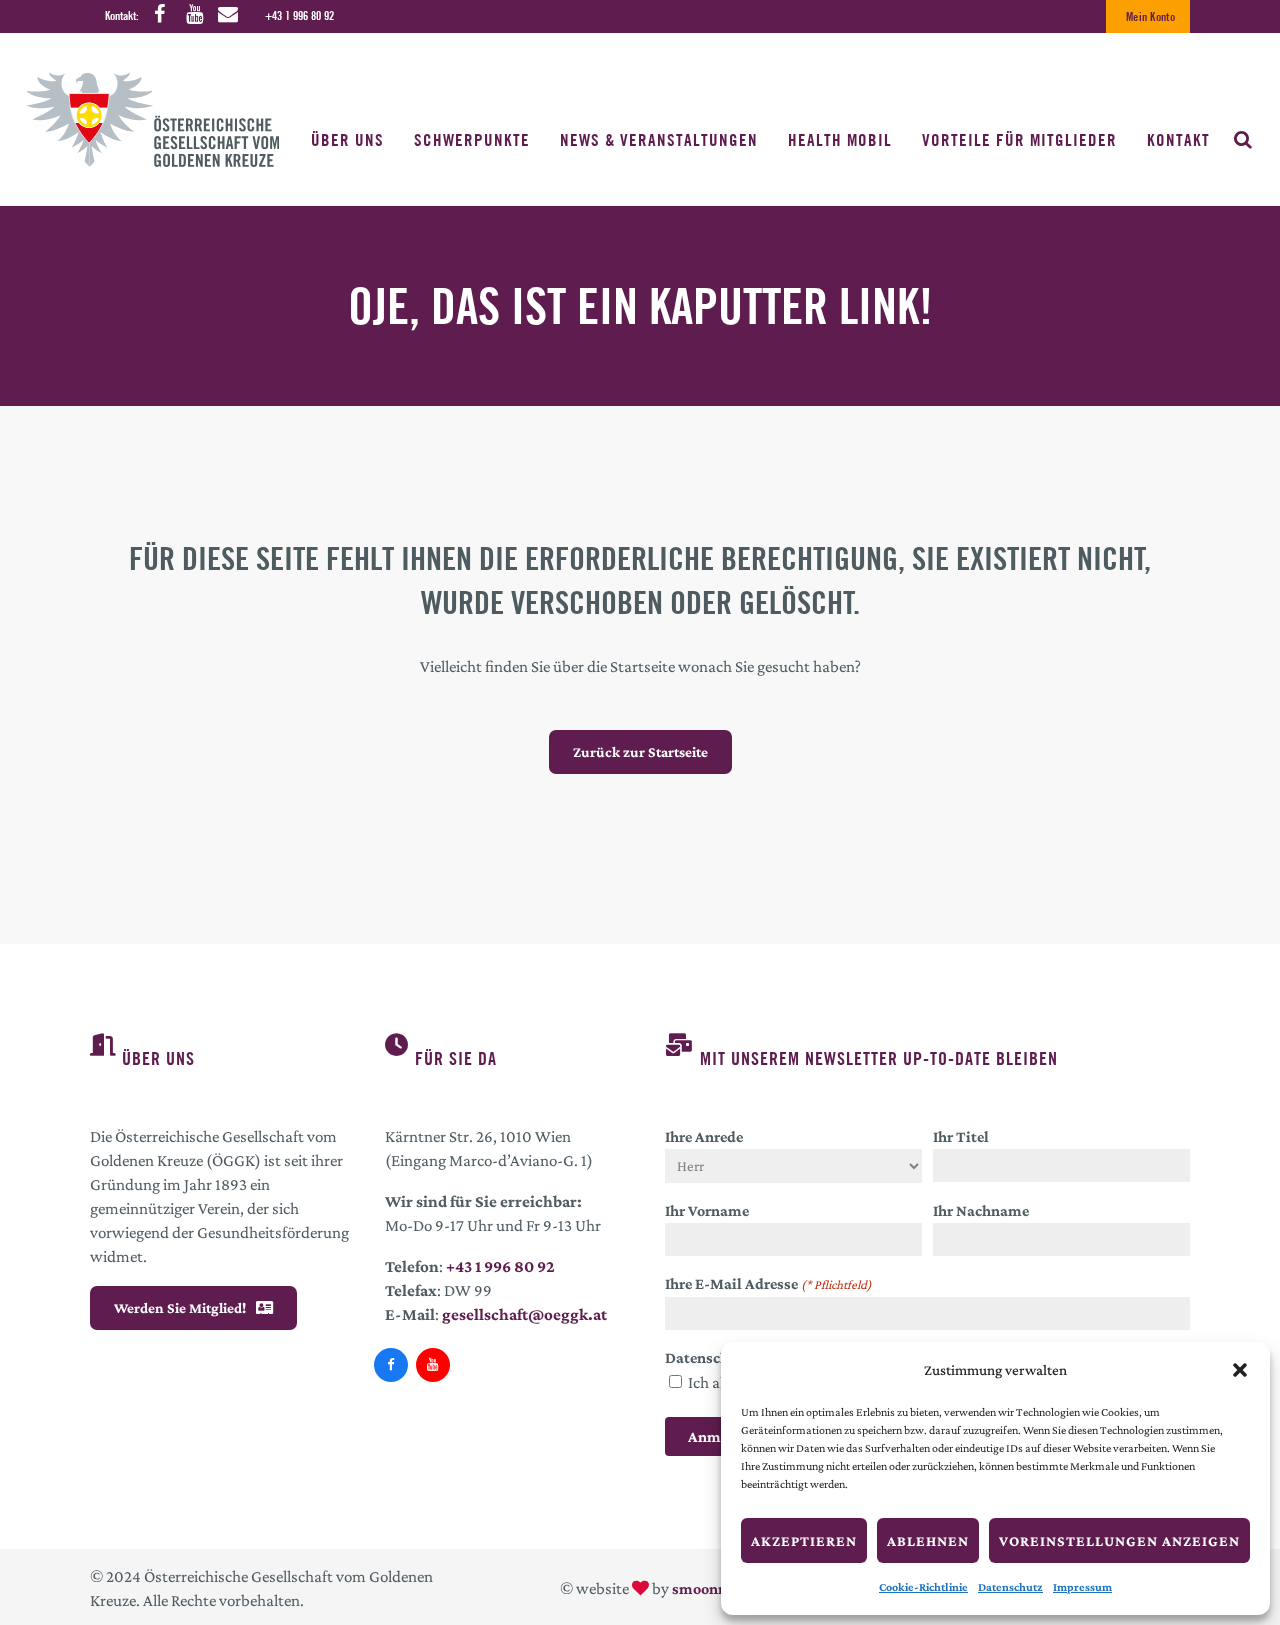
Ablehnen (928, 1541)
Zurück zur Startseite (640, 752)
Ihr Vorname (707, 1210)
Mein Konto (1150, 16)
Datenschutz (1010, 1587)
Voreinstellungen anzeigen (1119, 1541)
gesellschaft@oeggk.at (524, 1314)
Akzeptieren (804, 1541)
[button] (1240, 1370)
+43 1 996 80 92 (299, 15)
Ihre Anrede (704, 1136)
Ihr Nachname (981, 1210)
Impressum (1082, 1587)
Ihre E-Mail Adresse (768, 1283)
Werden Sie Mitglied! (180, 1308)
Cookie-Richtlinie (923, 1587)
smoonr (698, 1588)
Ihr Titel (961, 1136)
